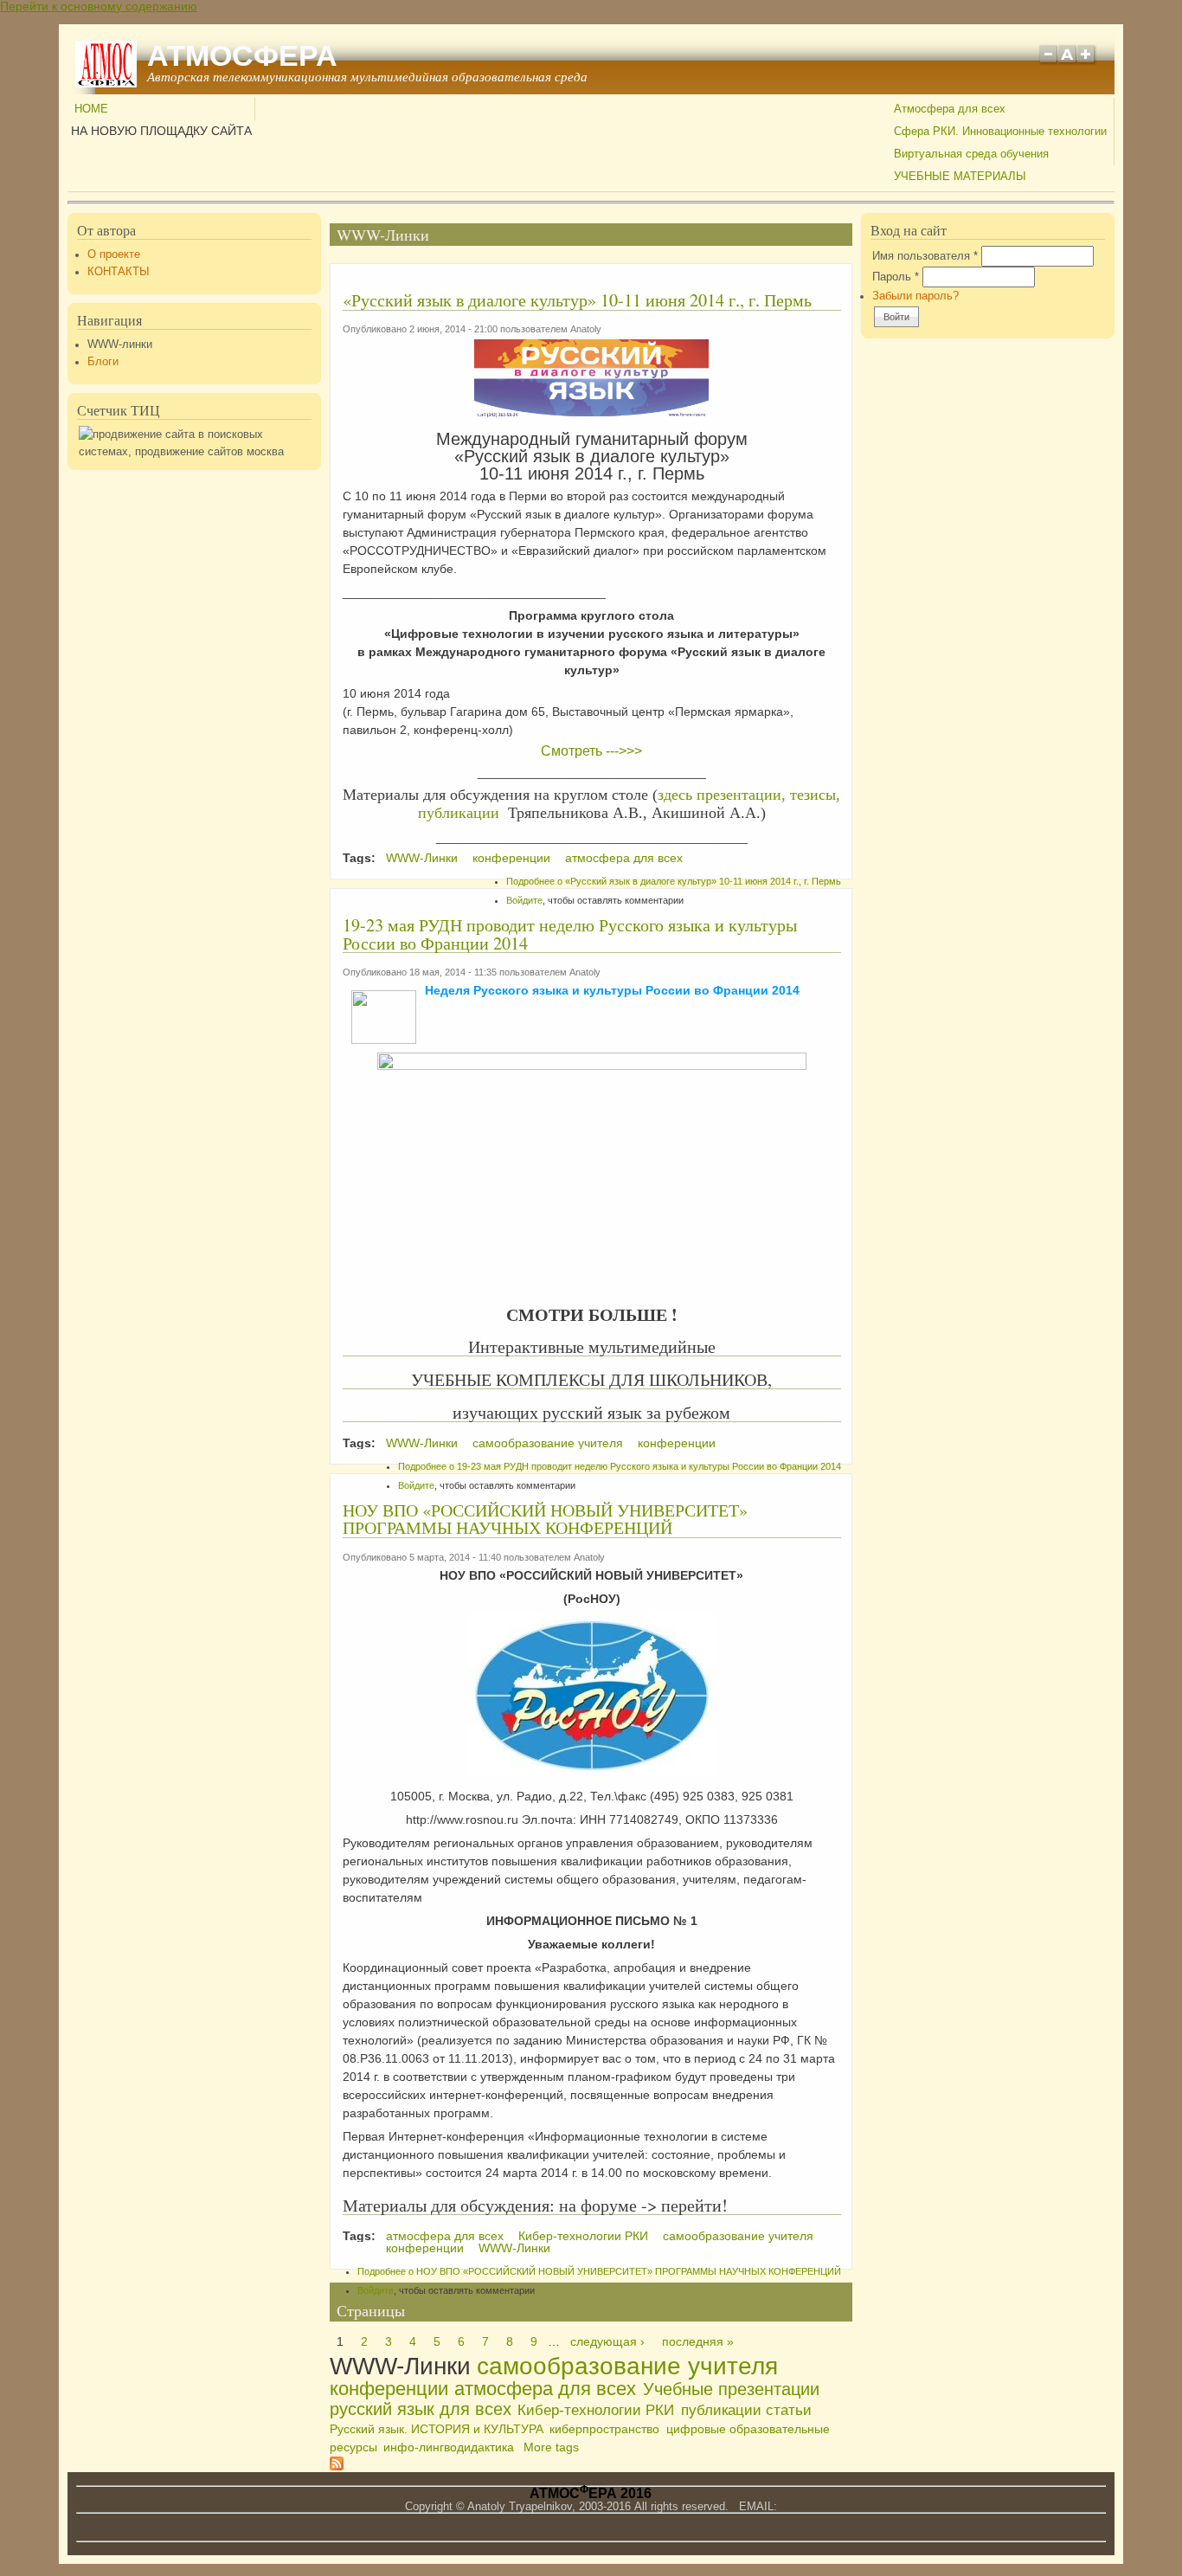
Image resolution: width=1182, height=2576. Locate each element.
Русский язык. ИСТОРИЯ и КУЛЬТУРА (437, 2429)
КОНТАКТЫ (119, 272)
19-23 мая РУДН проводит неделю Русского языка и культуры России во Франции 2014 (570, 934)
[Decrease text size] (1048, 62)
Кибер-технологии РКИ (583, 2236)
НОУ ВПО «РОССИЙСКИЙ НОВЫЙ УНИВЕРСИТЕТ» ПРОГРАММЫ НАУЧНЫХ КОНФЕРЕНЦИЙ (545, 1519)
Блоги (103, 362)
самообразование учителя (548, 1443)
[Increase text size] (1087, 62)
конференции (511, 858)
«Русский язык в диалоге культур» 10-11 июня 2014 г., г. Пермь (577, 300)
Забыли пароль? (915, 296)
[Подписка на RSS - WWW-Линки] (337, 2466)
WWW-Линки (422, 858)
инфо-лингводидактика (449, 2447)
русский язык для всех (421, 2409)
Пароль (896, 277)
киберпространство (604, 2429)
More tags (551, 2447)
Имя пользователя (925, 256)
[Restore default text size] (1067, 62)
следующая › (607, 2341)
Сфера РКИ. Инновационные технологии (1000, 132)
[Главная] (106, 83)
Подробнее (674, 881)
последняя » (698, 2341)
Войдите (524, 900)
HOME (91, 109)
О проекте (114, 254)
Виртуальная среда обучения (971, 154)
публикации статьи (746, 2410)
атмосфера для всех (624, 858)
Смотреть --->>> (591, 751)
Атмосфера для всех (950, 109)
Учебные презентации (731, 2389)
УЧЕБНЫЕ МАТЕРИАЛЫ (960, 177)
